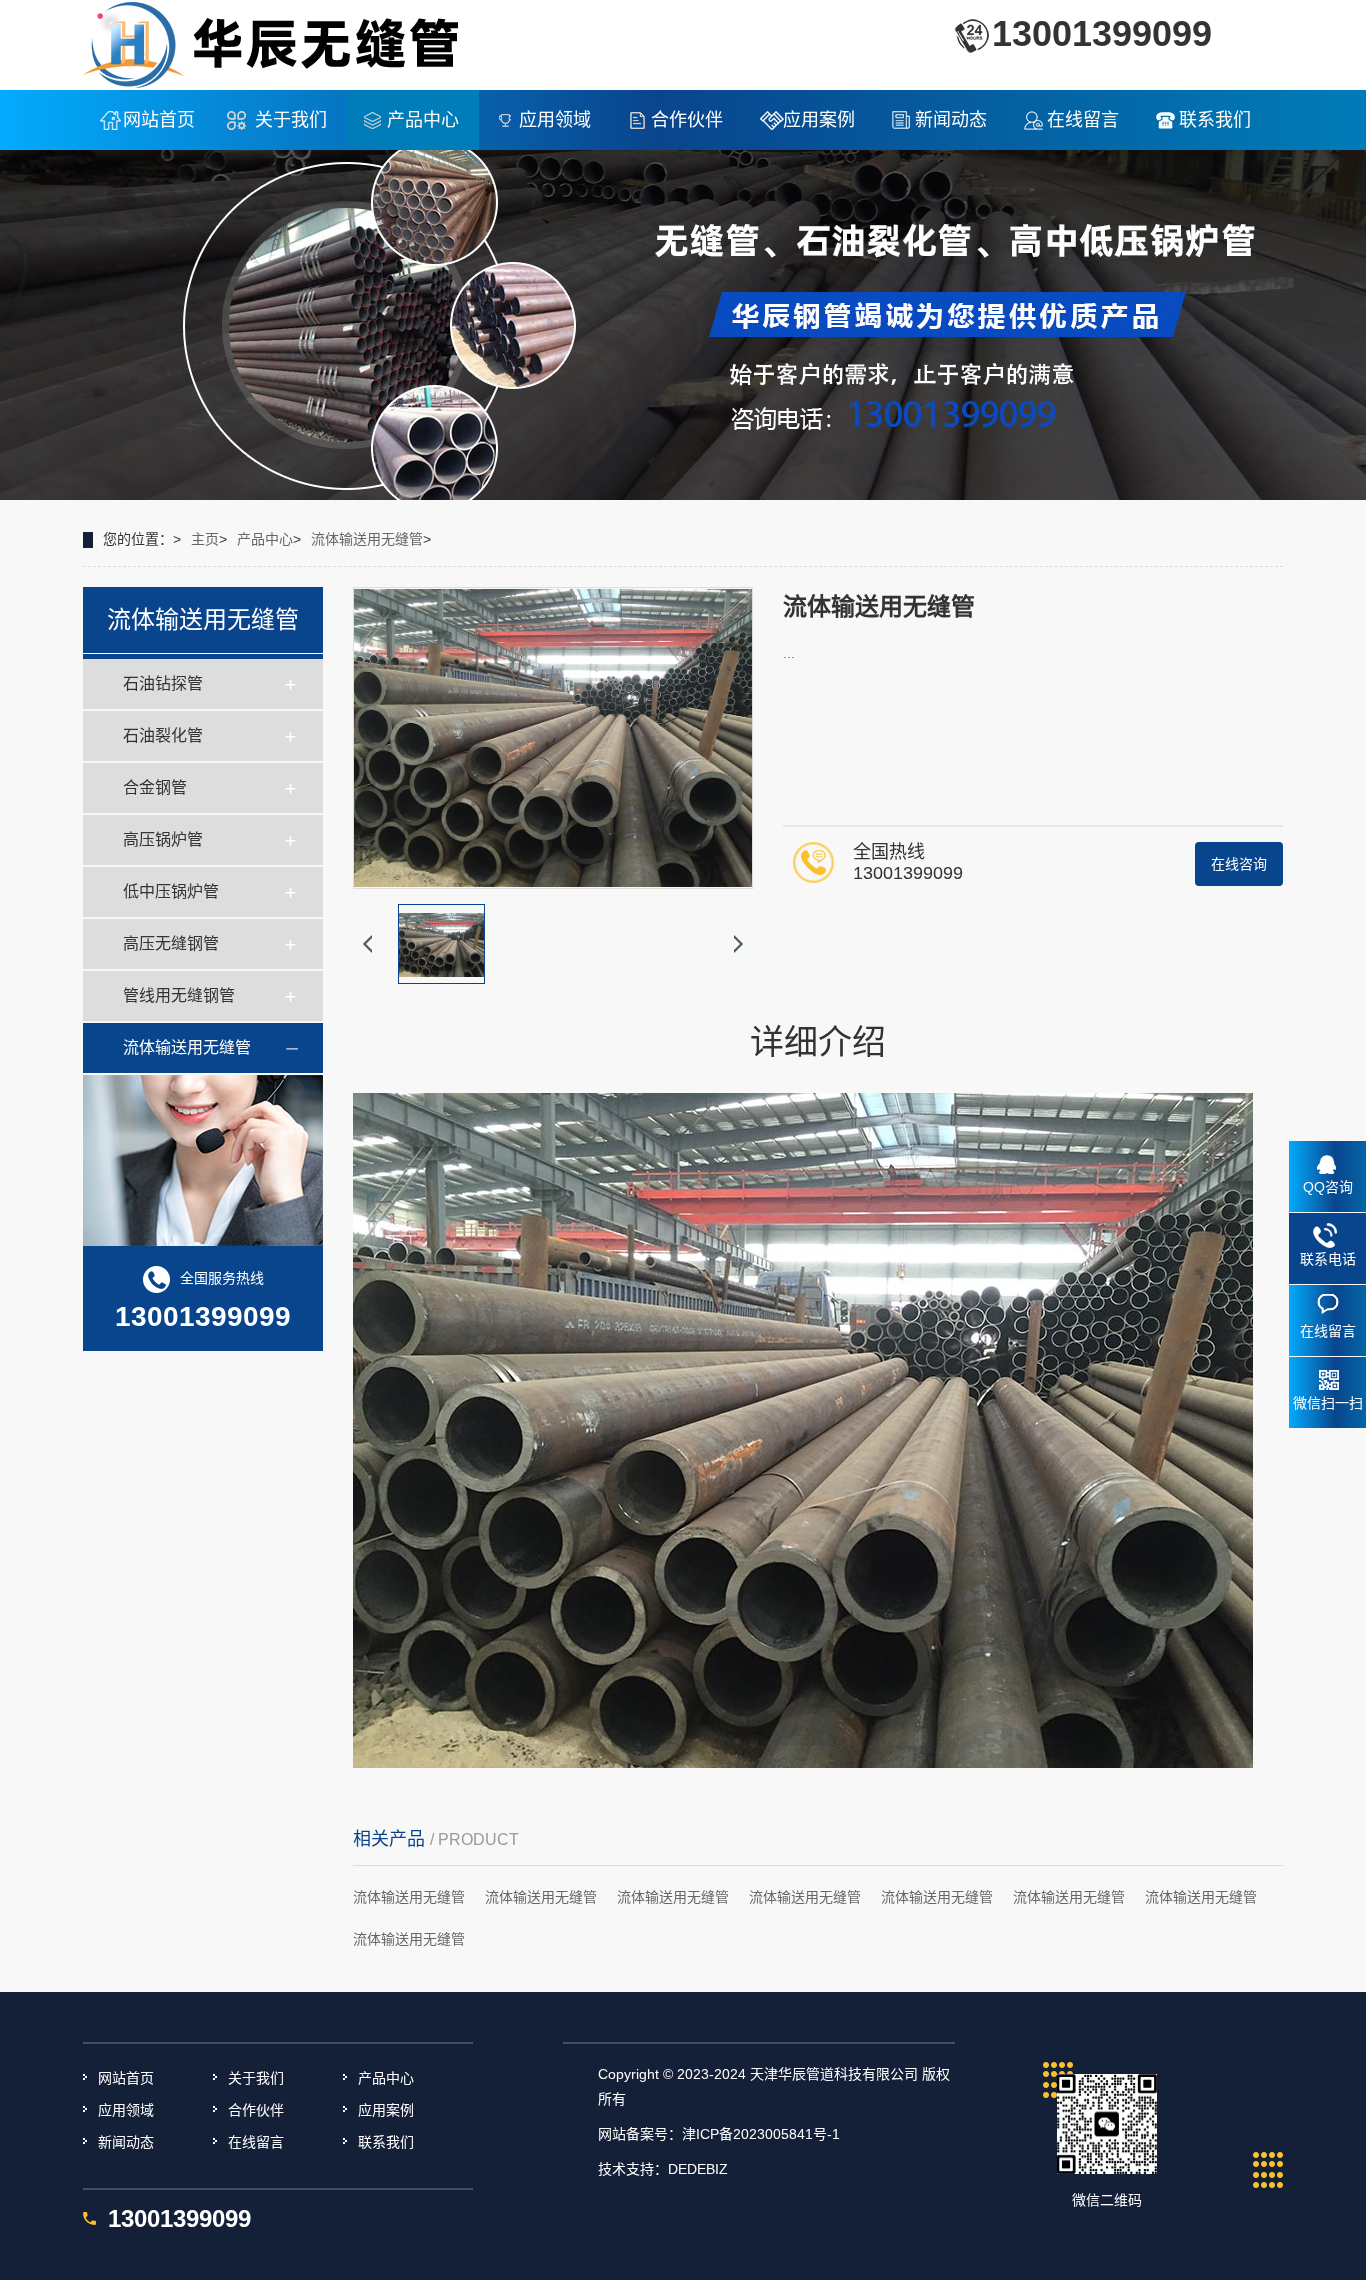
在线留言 (1083, 120)
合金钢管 (155, 787)
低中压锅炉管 (171, 891)
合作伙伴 (687, 120)
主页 (205, 539)
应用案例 (819, 120)
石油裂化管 (163, 735)
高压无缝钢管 (171, 943)
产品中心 (423, 120)
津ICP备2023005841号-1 (761, 2134)
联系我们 (1215, 120)
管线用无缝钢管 (179, 995)
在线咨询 (1239, 864)
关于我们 (291, 120)
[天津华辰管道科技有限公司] (272, 44)
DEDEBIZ (698, 2169)
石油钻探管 (163, 683)
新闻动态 (951, 120)
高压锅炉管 (163, 839)
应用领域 (555, 120)
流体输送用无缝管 (367, 539)
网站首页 (159, 120)
